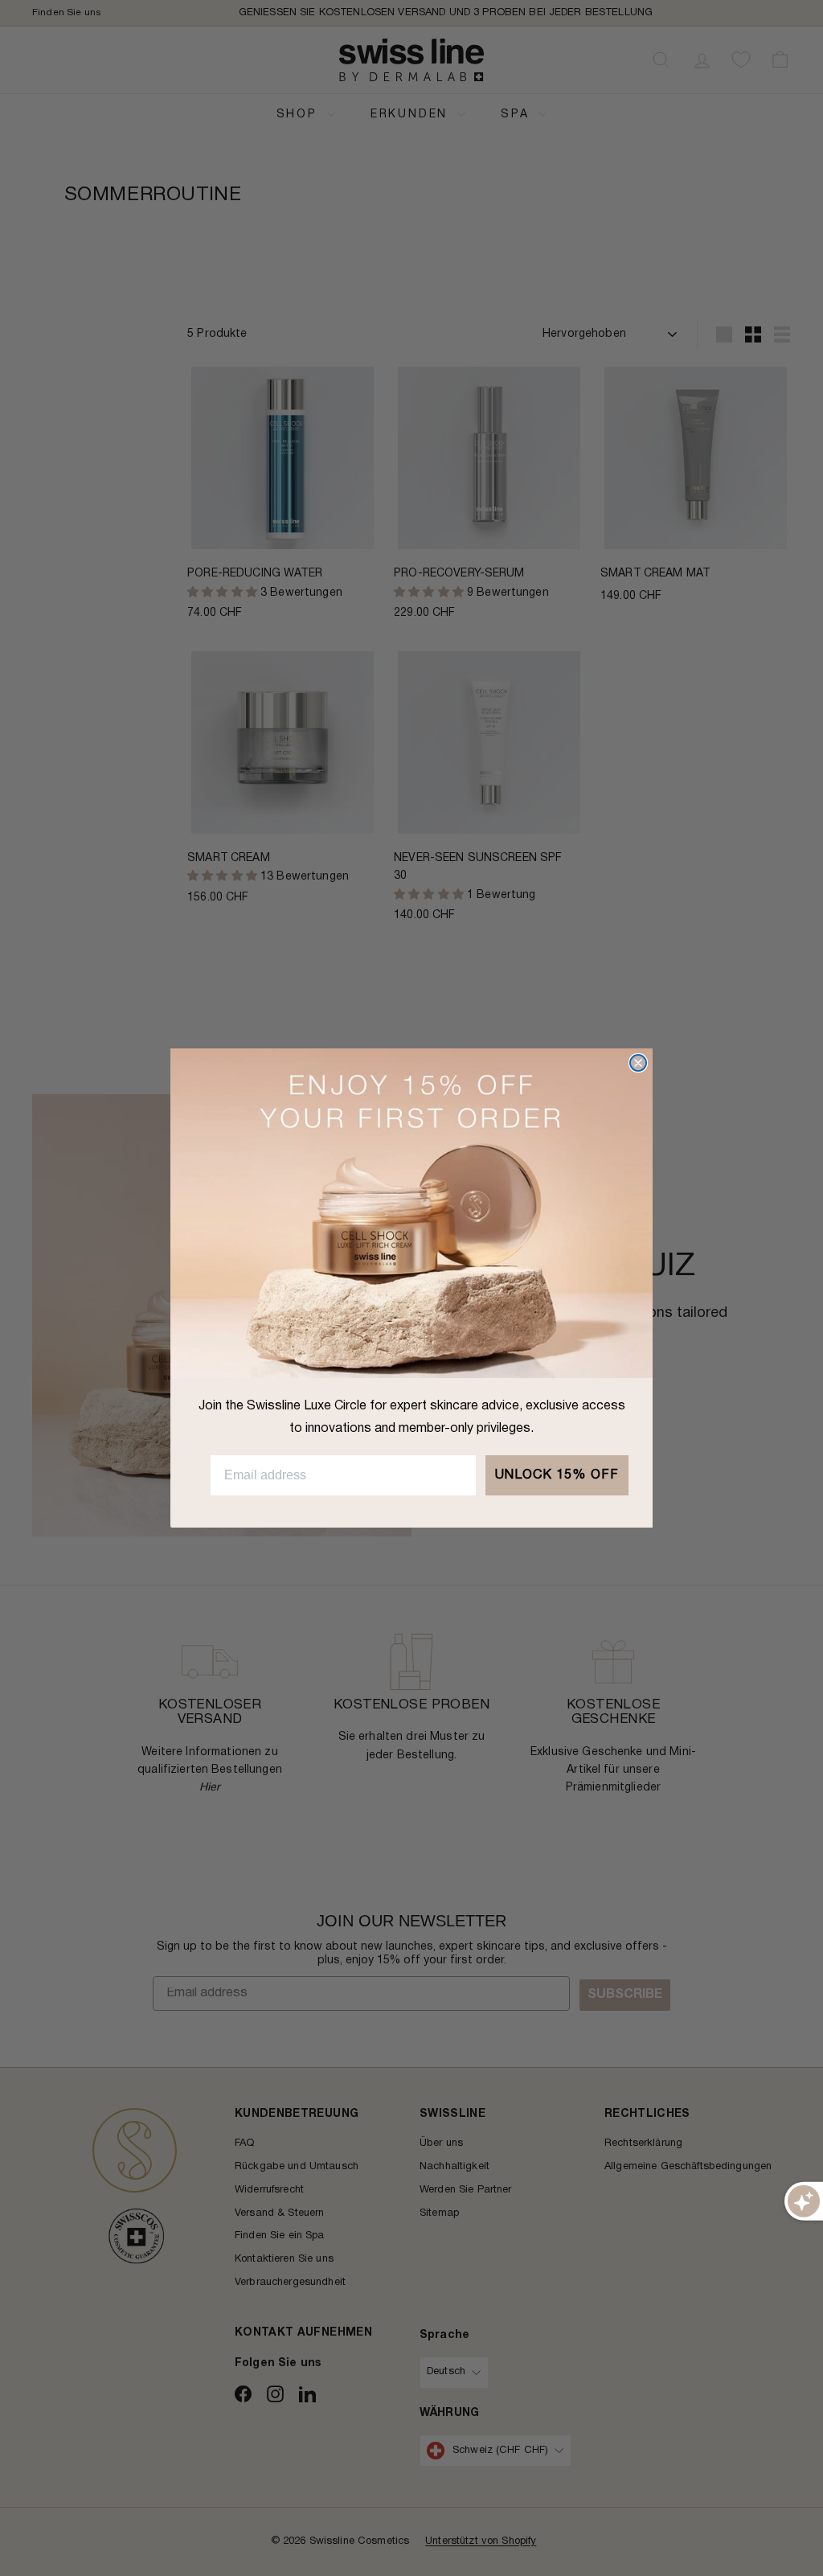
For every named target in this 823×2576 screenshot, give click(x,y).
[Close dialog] (638, 1063)
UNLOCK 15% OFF (557, 1475)
